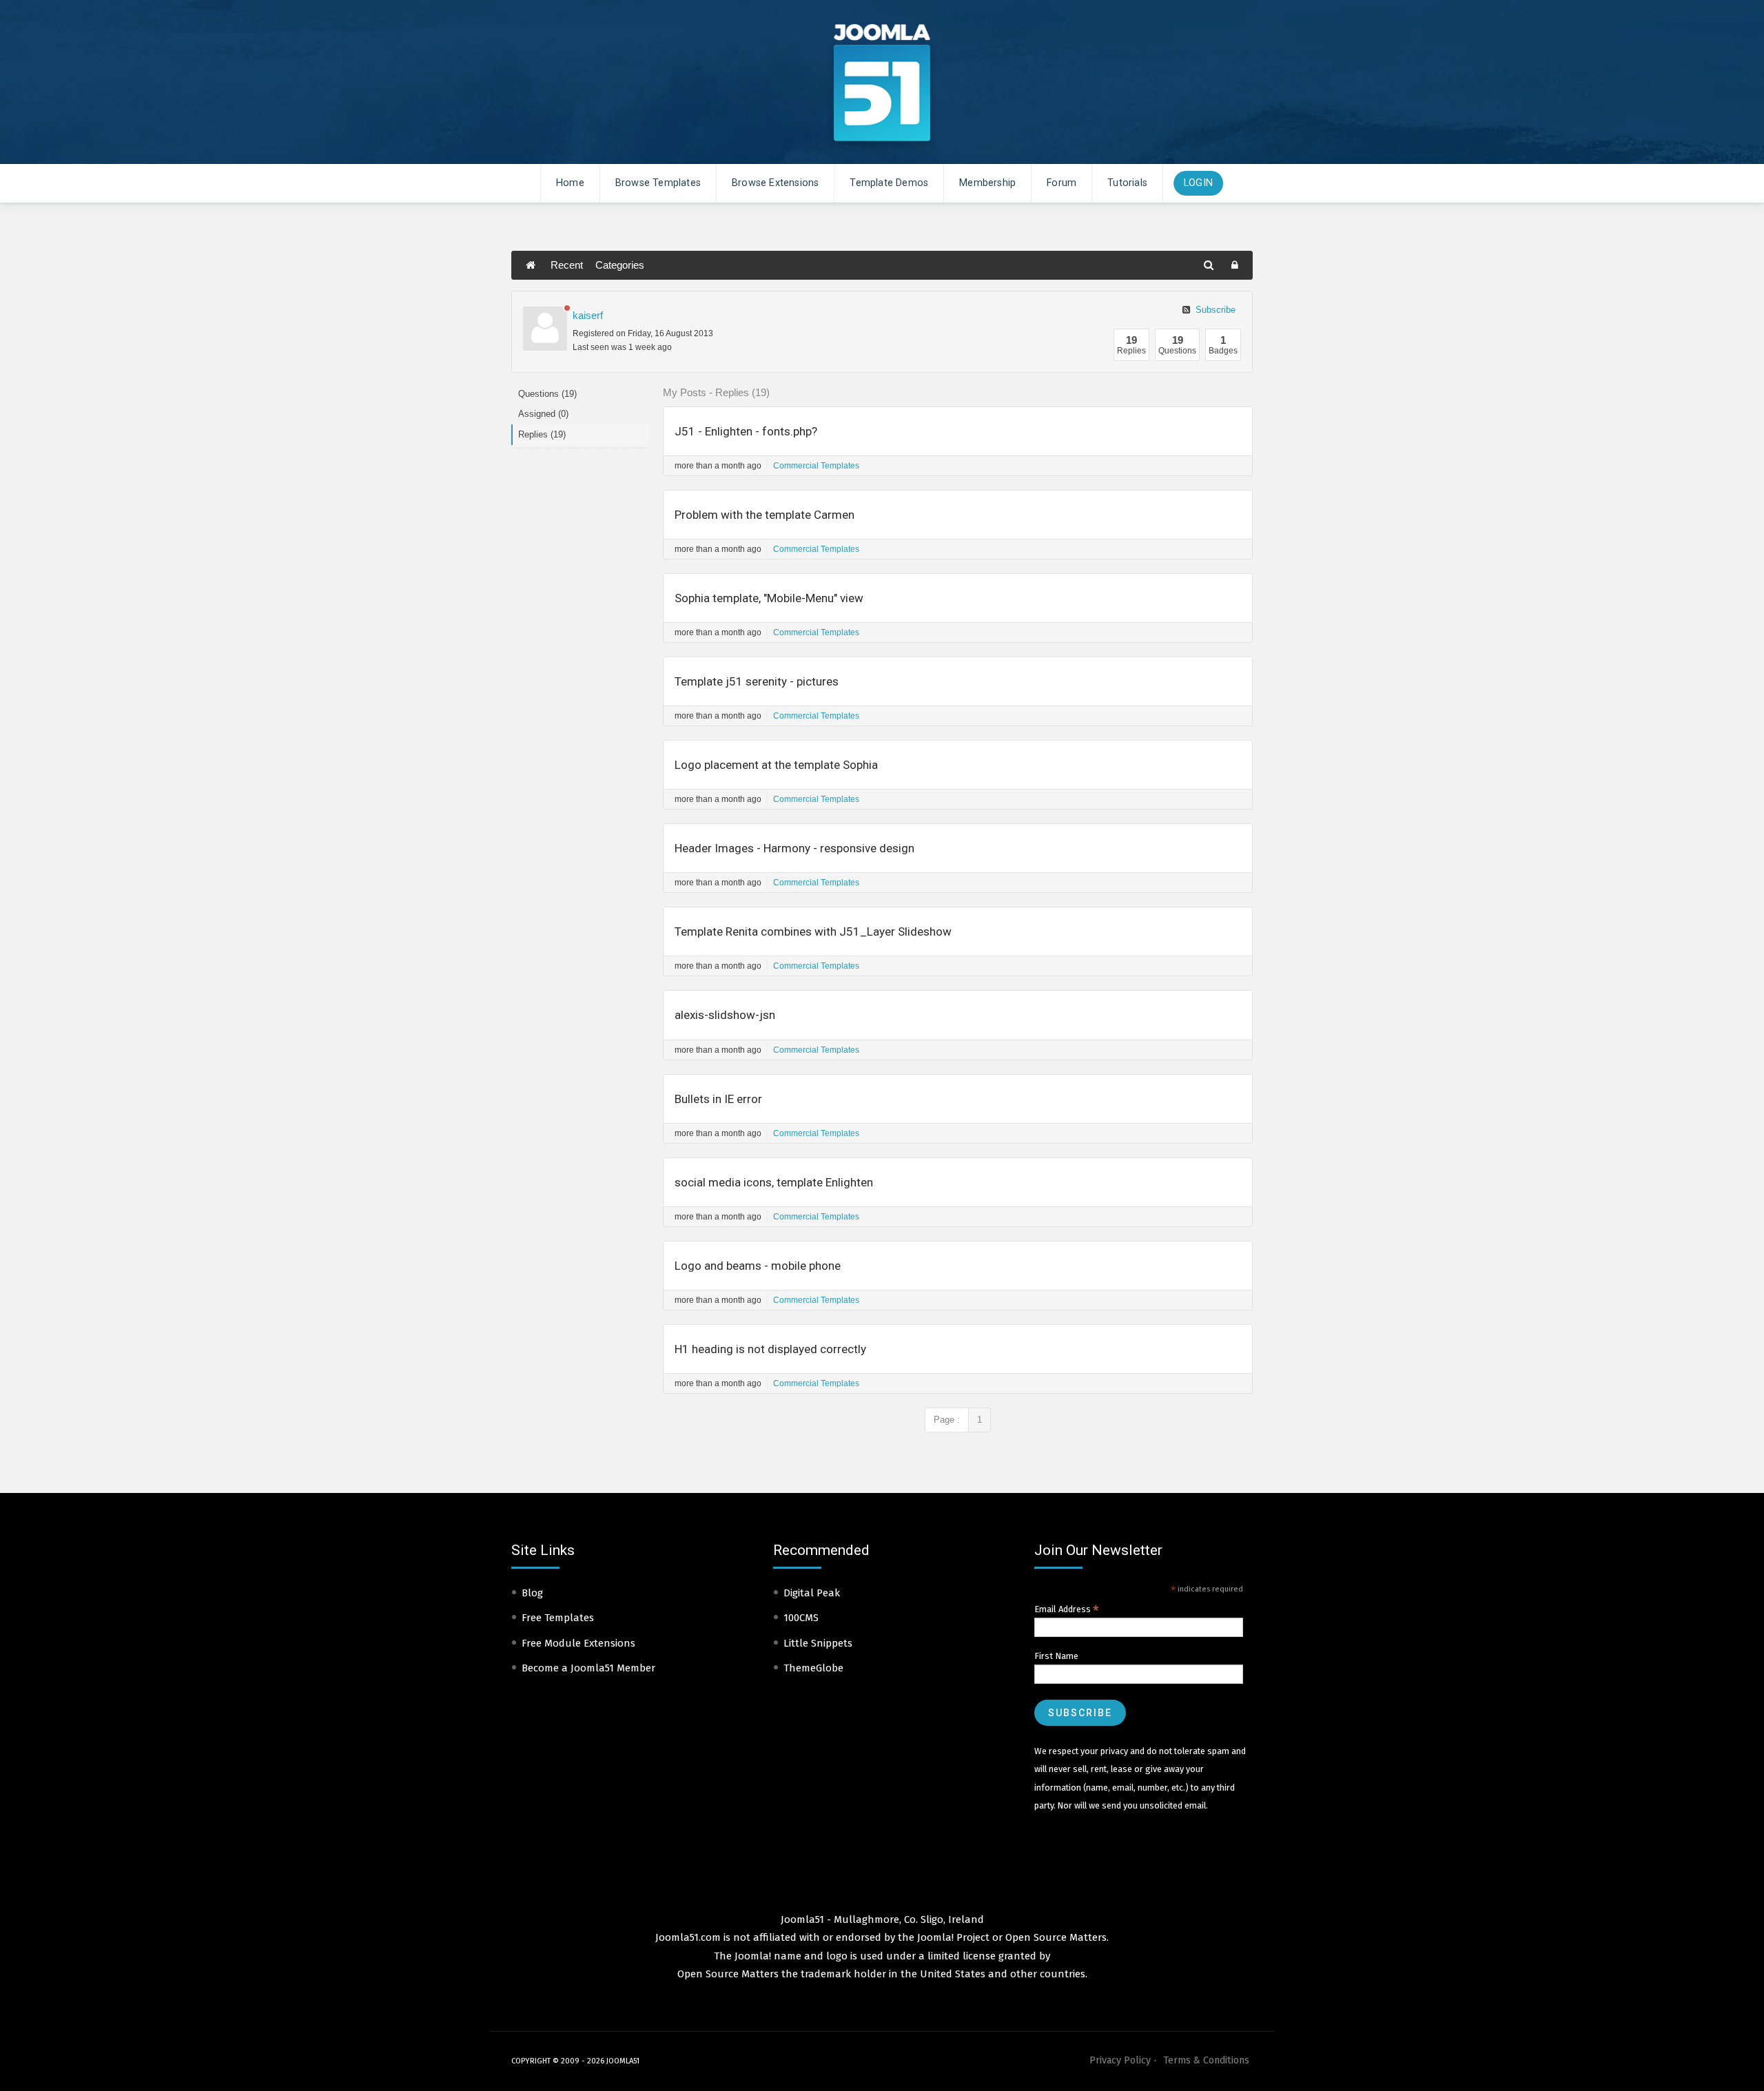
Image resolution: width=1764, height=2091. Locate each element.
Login (1198, 183)
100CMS (801, 1618)
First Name (1056, 1656)
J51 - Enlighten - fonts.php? (746, 431)
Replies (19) (542, 434)
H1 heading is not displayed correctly (770, 1349)
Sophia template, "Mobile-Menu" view (769, 598)
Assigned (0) (543, 414)
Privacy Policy (1120, 2060)
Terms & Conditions (1206, 2060)
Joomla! (753, 1956)
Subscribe (1214, 310)
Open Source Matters (1056, 1937)
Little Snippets (818, 1643)
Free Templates (558, 1618)
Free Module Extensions (578, 1643)
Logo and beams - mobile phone (758, 1266)
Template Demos (889, 183)
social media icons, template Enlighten (774, 1182)
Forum (1062, 183)
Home (570, 183)
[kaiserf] (545, 329)
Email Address (1067, 1609)
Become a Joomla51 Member (588, 1668)
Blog (532, 1593)
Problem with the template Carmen (765, 515)
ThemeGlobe (813, 1668)
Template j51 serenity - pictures (757, 681)
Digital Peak (812, 1593)
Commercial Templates (816, 466)
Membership (987, 183)
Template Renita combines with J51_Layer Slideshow (813, 931)
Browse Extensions (775, 183)
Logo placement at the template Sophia (776, 765)
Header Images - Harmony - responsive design (794, 848)
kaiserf (588, 315)
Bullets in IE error (718, 1099)
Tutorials (1127, 183)
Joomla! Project (952, 1937)
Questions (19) (547, 394)
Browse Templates (658, 183)
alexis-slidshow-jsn (725, 1015)
